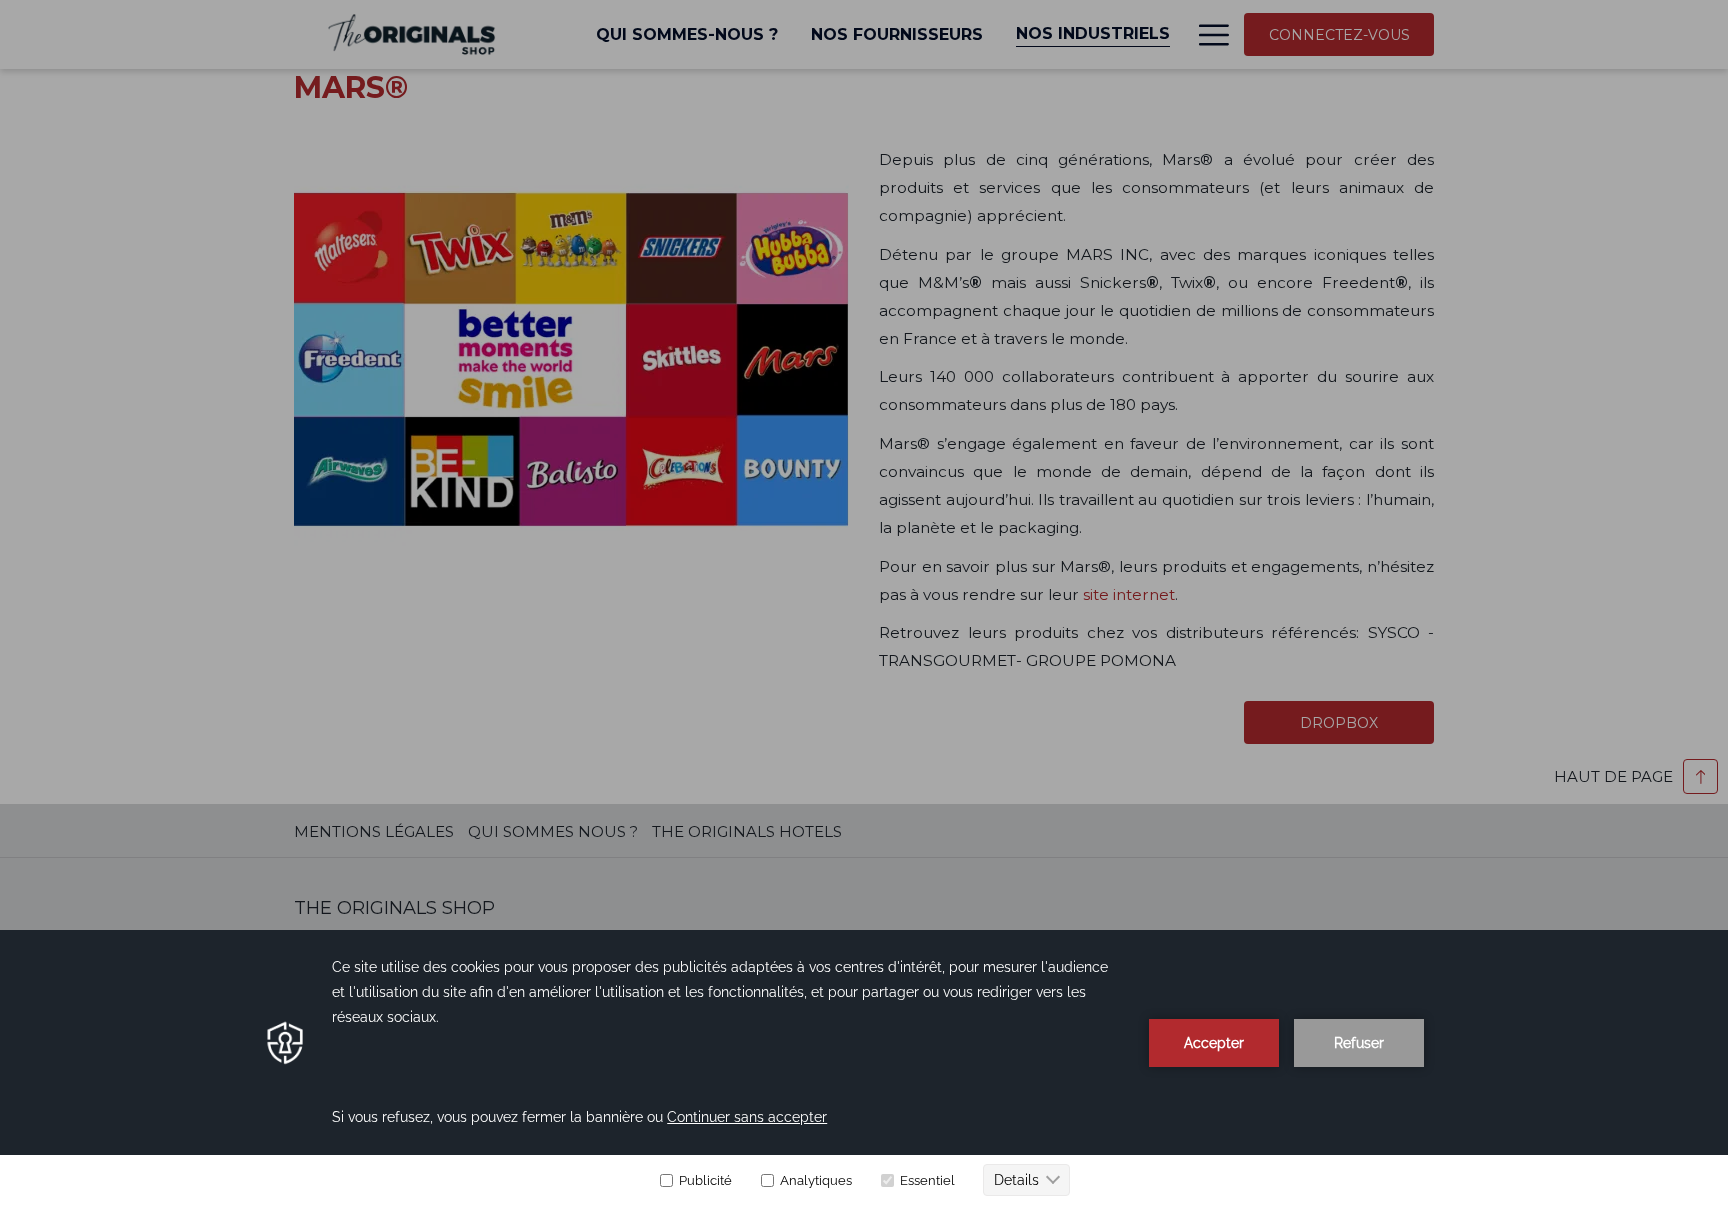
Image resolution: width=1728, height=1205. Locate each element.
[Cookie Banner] (864, 1067)
